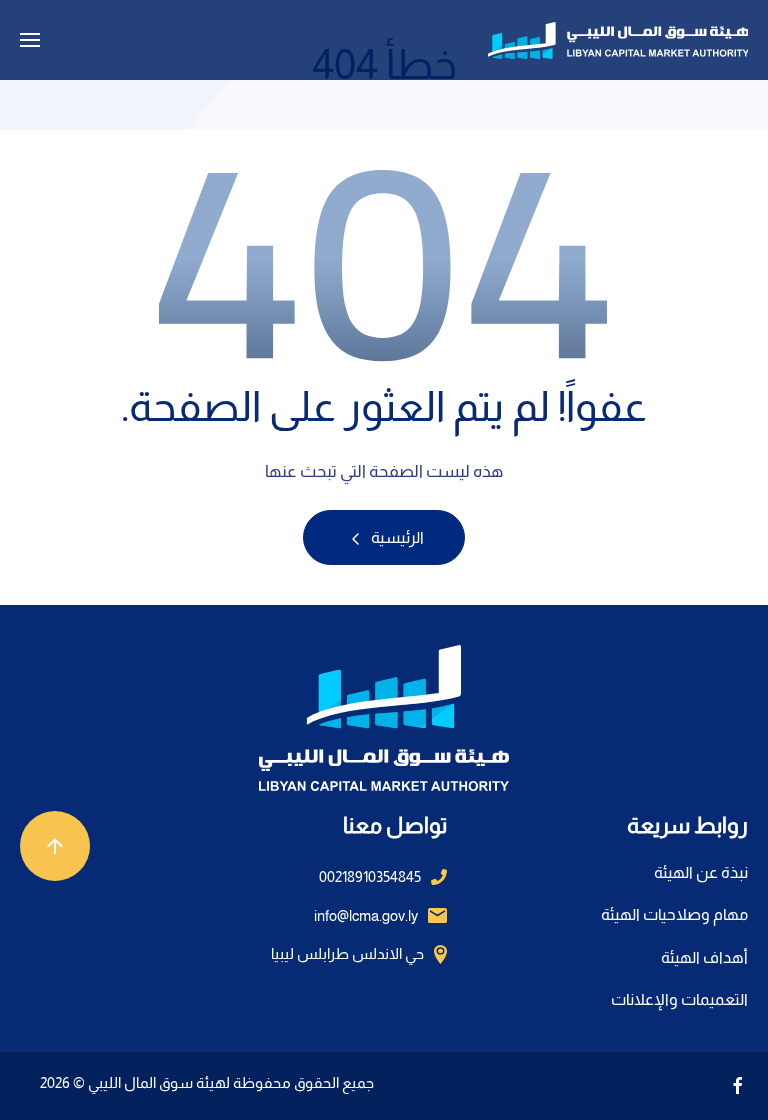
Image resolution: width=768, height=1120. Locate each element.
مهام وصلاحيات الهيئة (674, 914)
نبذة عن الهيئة (701, 872)
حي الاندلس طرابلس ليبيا (347, 953)
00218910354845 (370, 876)
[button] (30, 40)
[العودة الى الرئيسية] (618, 40)
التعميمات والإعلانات (679, 999)
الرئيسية (396, 537)
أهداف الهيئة (704, 957)
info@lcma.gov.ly (366, 915)
